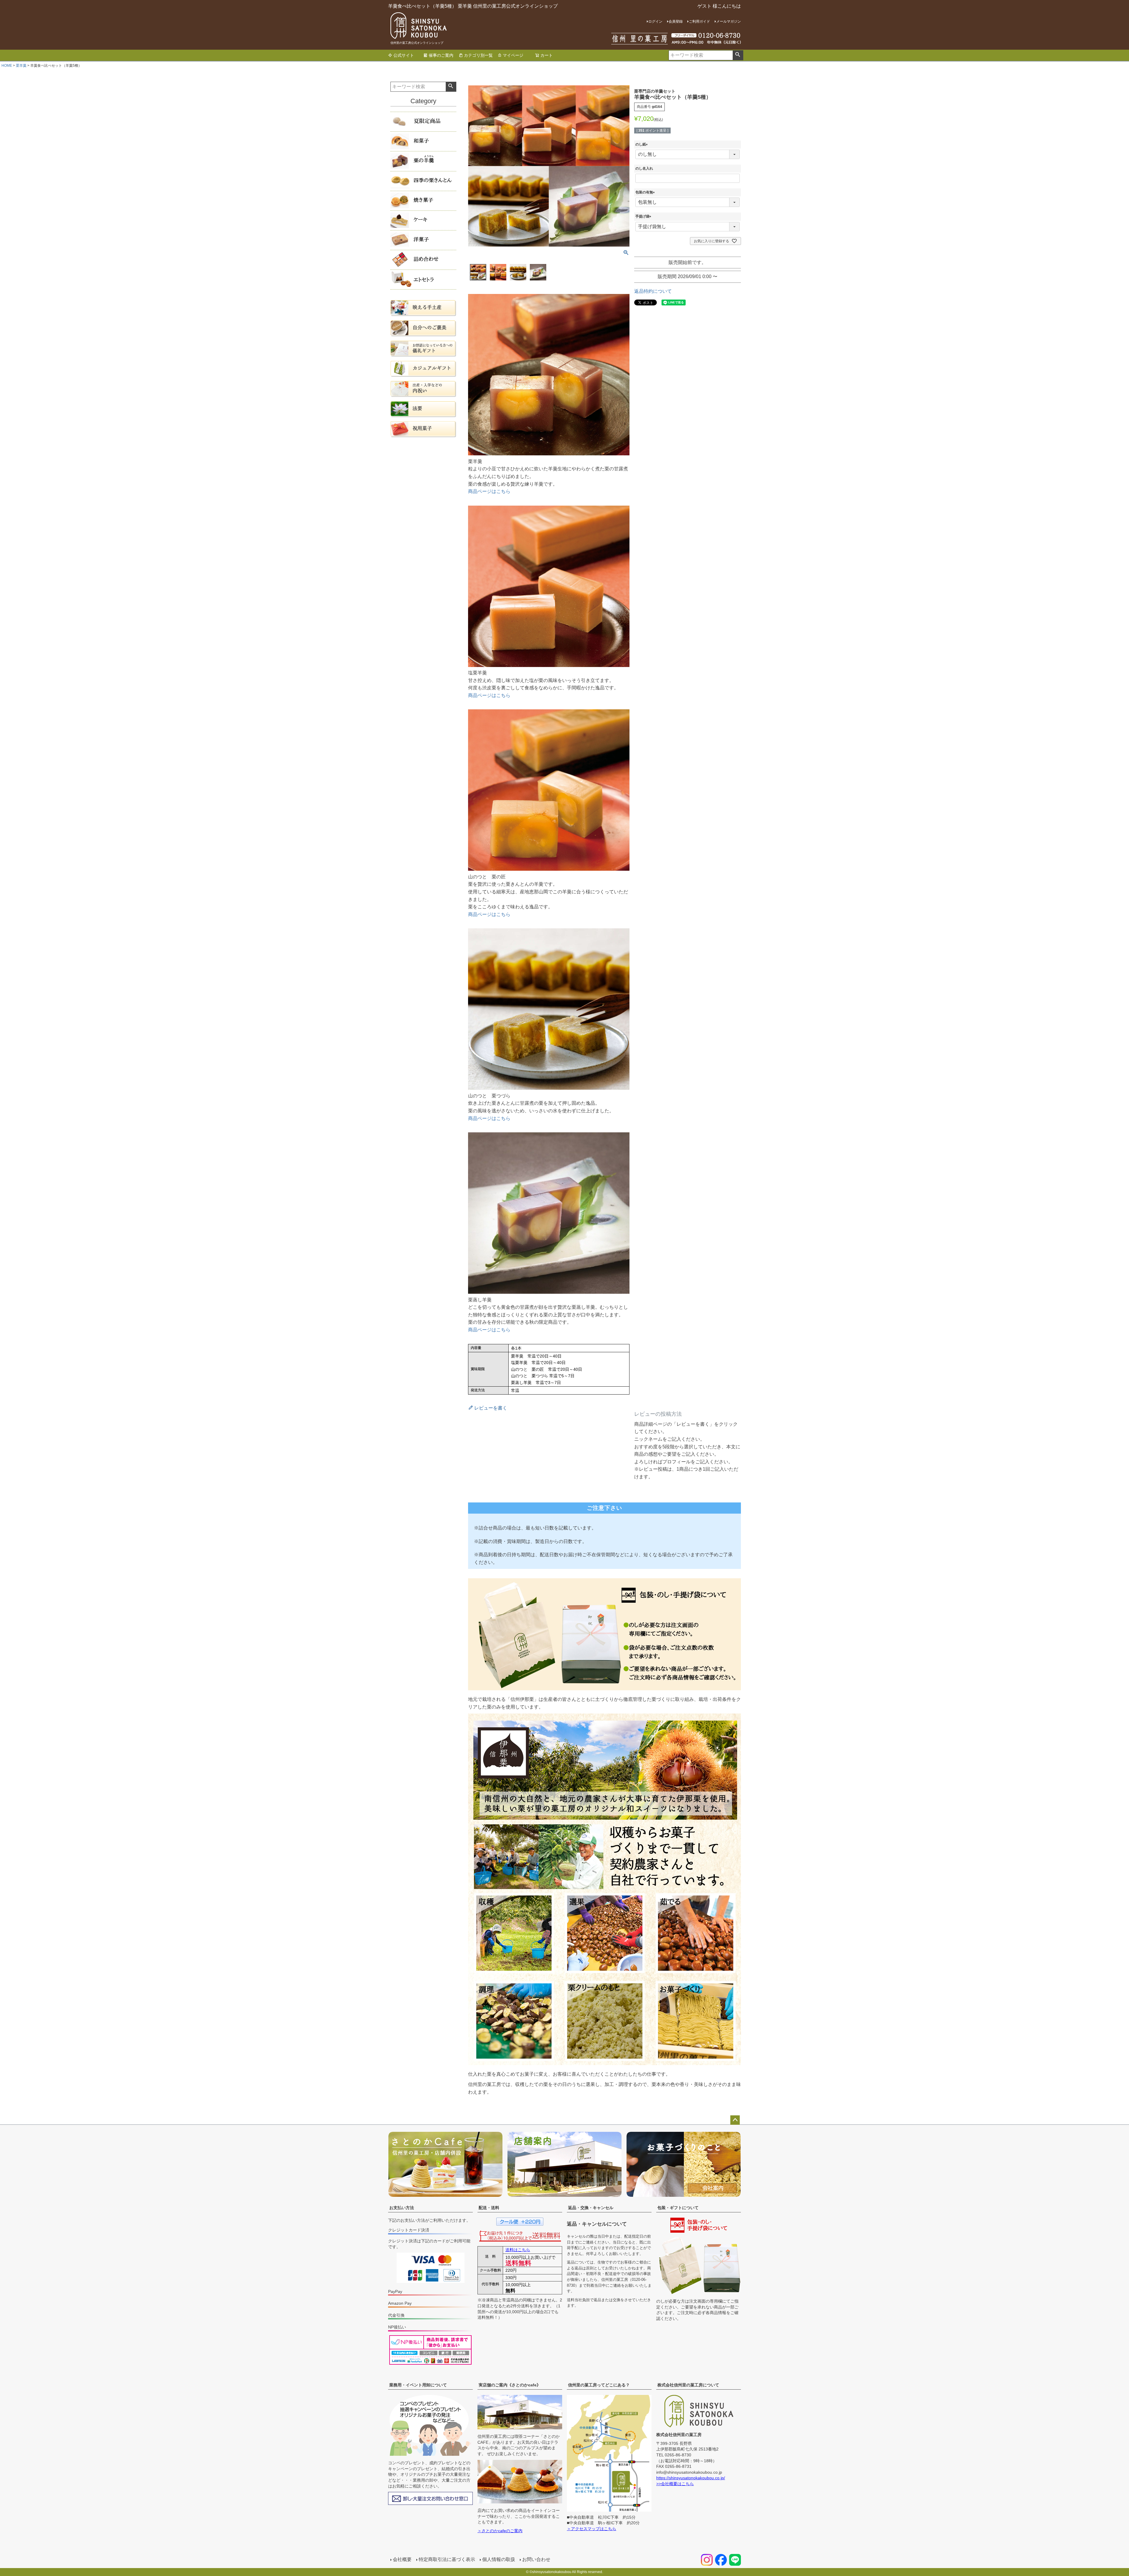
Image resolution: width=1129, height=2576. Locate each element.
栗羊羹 (21, 66)
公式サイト (404, 55)
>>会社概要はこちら (675, 2484)
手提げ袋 (644, 216)
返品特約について (653, 291)
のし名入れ (644, 168)
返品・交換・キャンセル (591, 2208)
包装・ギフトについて (678, 2208)
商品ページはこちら (489, 491)
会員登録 (676, 21)
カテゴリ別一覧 (478, 55)
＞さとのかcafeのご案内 (500, 2531)
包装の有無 (646, 192)
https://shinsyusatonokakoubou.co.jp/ (691, 2478)
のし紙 (642, 144)
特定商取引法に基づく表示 (447, 2559)
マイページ (513, 55)
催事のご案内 (441, 55)
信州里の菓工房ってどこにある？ (599, 2385)
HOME (7, 66)
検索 (738, 55)
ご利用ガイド (699, 21)
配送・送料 (489, 2208)
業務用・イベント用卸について (418, 2385)
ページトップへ (735, 2120)
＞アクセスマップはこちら (592, 2529)
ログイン (655, 21)
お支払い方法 (402, 2208)
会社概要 (402, 2559)
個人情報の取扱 (499, 2559)
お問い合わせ (536, 2559)
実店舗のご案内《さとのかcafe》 (510, 2385)
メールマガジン (729, 21)
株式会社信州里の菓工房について (688, 2385)
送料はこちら (518, 2250)
